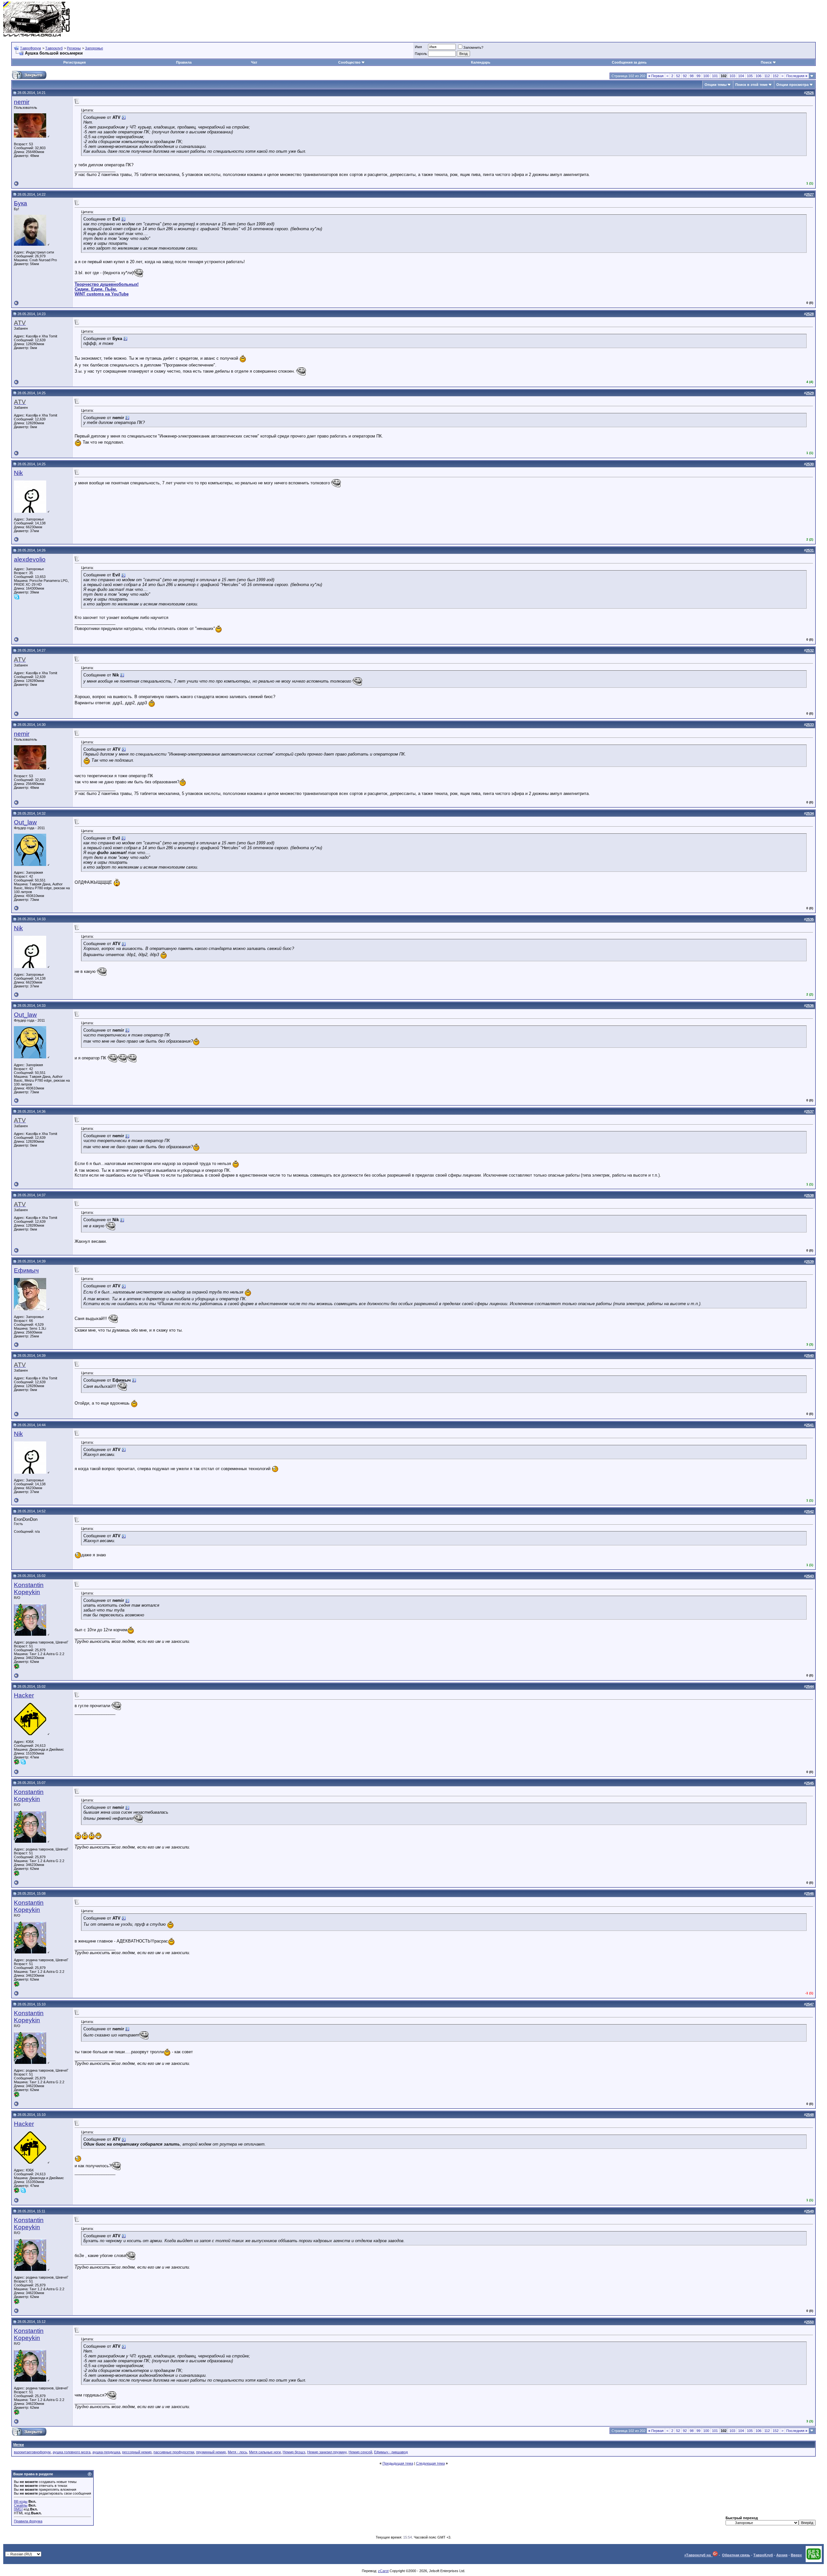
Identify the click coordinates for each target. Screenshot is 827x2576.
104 (741, 76)
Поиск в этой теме (751, 85)
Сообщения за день (629, 62)
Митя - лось (237, 2452)
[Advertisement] (706, 19)
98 (692, 76)
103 (732, 76)
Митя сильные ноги (265, 2452)
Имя (418, 47)
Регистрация (74, 62)
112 (767, 76)
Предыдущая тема (398, 2463)
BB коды (21, 2501)
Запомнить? (473, 47)
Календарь (481, 62)
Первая (656, 76)
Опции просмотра (792, 85)
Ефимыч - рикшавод (391, 2452)
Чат (254, 62)
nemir (22, 102)
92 (685, 76)
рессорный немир (137, 2452)
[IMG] (18, 2509)
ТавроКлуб (763, 2555)
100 (706, 76)
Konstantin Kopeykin (29, 1588)
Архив (782, 2555)
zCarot (383, 2571)
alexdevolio (30, 559)
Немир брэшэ (294, 2452)
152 (776, 76)
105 (750, 76)
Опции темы (716, 85)
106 (759, 76)
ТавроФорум (31, 48)
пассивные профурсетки (174, 2452)
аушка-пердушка (106, 2452)
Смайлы (21, 2505)
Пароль (421, 54)
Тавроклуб (54, 48)
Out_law (25, 822)
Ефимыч (26, 1270)
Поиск (766, 62)
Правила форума (28, 2521)
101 (715, 76)
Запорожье (94, 48)
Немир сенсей (360, 2452)
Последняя (797, 76)
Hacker (24, 1695)
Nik (18, 473)
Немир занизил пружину (327, 2452)
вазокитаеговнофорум (32, 2452)
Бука (21, 203)
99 (698, 76)
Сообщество (349, 62)
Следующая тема (430, 2463)
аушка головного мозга (72, 2452)
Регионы (74, 48)
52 (678, 76)
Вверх (796, 2555)
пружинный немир (211, 2452)
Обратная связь (736, 2555)
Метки (19, 2445)
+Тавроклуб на (698, 2555)
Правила (184, 62)
